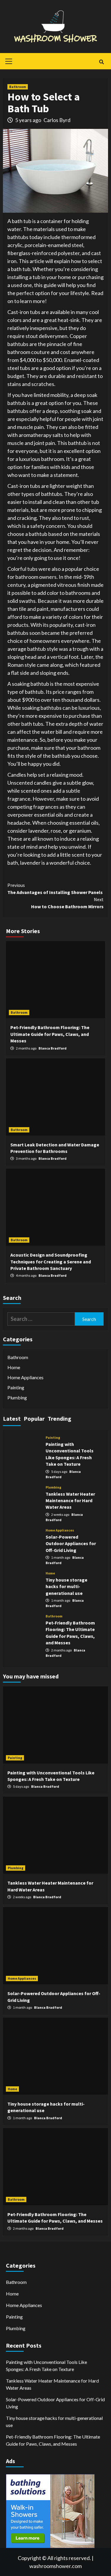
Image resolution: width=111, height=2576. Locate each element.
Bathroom (18, 87)
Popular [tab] (34, 1418)
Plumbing (17, 1397)
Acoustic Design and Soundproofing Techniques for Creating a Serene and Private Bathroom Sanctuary (51, 1261)
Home (14, 1367)
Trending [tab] (59, 1418)
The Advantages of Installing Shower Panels (55, 889)
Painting (16, 1387)
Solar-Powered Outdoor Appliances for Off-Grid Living (71, 1543)
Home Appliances (25, 1377)
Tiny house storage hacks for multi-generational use (66, 1586)
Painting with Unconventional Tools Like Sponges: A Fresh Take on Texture (46, 2366)
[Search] (101, 62)
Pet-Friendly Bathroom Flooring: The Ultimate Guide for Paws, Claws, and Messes (50, 1034)
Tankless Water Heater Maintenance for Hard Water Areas (70, 1501)
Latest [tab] (12, 1418)
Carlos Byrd (57, 120)
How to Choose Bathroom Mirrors (67, 903)
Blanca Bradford (53, 1048)
